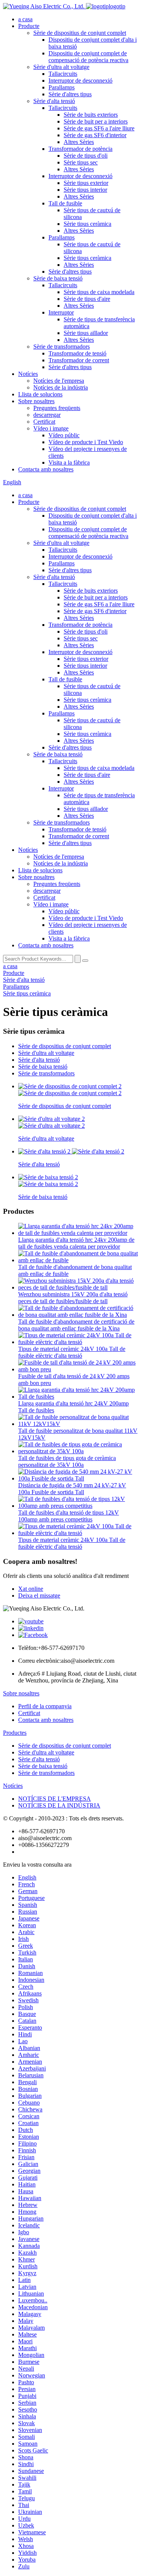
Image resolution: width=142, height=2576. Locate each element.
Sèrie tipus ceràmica (87, 224)
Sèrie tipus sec (81, 162)
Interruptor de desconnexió (80, 81)
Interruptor (61, 312)
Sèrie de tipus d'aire (87, 299)
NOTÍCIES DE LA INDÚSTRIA (59, 1805)
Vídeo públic (64, 435)
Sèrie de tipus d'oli (86, 156)
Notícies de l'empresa (59, 381)
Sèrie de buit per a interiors (96, 121)
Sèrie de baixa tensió (58, 278)
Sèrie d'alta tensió (54, 101)
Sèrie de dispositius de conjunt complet (80, 33)
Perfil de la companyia (45, 1706)
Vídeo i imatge (51, 428)
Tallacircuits (63, 74)
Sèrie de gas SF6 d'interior (95, 135)
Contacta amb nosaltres (46, 469)
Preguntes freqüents (57, 408)
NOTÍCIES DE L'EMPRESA (55, 1799)
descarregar (47, 415)
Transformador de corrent (79, 360)
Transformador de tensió (77, 353)
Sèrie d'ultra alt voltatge (61, 67)
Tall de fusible (65, 203)
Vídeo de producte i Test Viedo (86, 442)
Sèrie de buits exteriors (91, 115)
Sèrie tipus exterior (86, 183)
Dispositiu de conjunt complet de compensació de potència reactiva (88, 57)
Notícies (28, 374)
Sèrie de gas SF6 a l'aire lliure (99, 128)
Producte (29, 26)
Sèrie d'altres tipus (70, 94)
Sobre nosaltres (36, 401)
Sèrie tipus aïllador (86, 333)
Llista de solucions (40, 394)
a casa (25, 19)
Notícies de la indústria (61, 387)
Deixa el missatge (39, 1596)
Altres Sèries (79, 142)
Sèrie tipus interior (85, 190)
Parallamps (62, 87)
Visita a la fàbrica (69, 462)
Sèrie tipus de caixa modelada (99, 292)
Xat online (31, 1589)
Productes (15, 1733)
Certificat (44, 422)
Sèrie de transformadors (62, 347)
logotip (117, 6)
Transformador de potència (80, 149)
